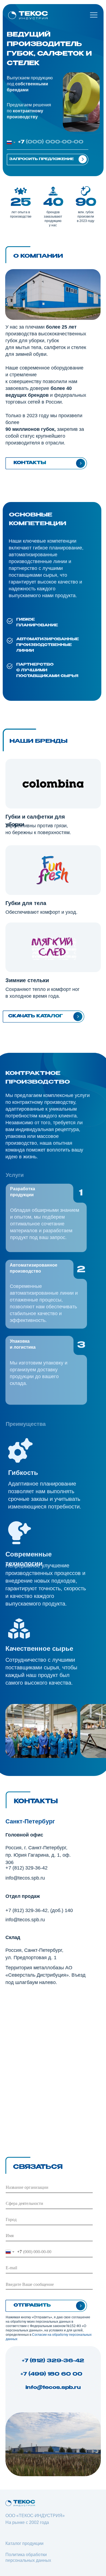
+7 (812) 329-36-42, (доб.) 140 (39, 1910)
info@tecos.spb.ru (25, 1878)
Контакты (30, 463)
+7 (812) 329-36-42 (26, 1868)
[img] (28, 15)
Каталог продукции (24, 2543)
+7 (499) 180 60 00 (53, 2374)
